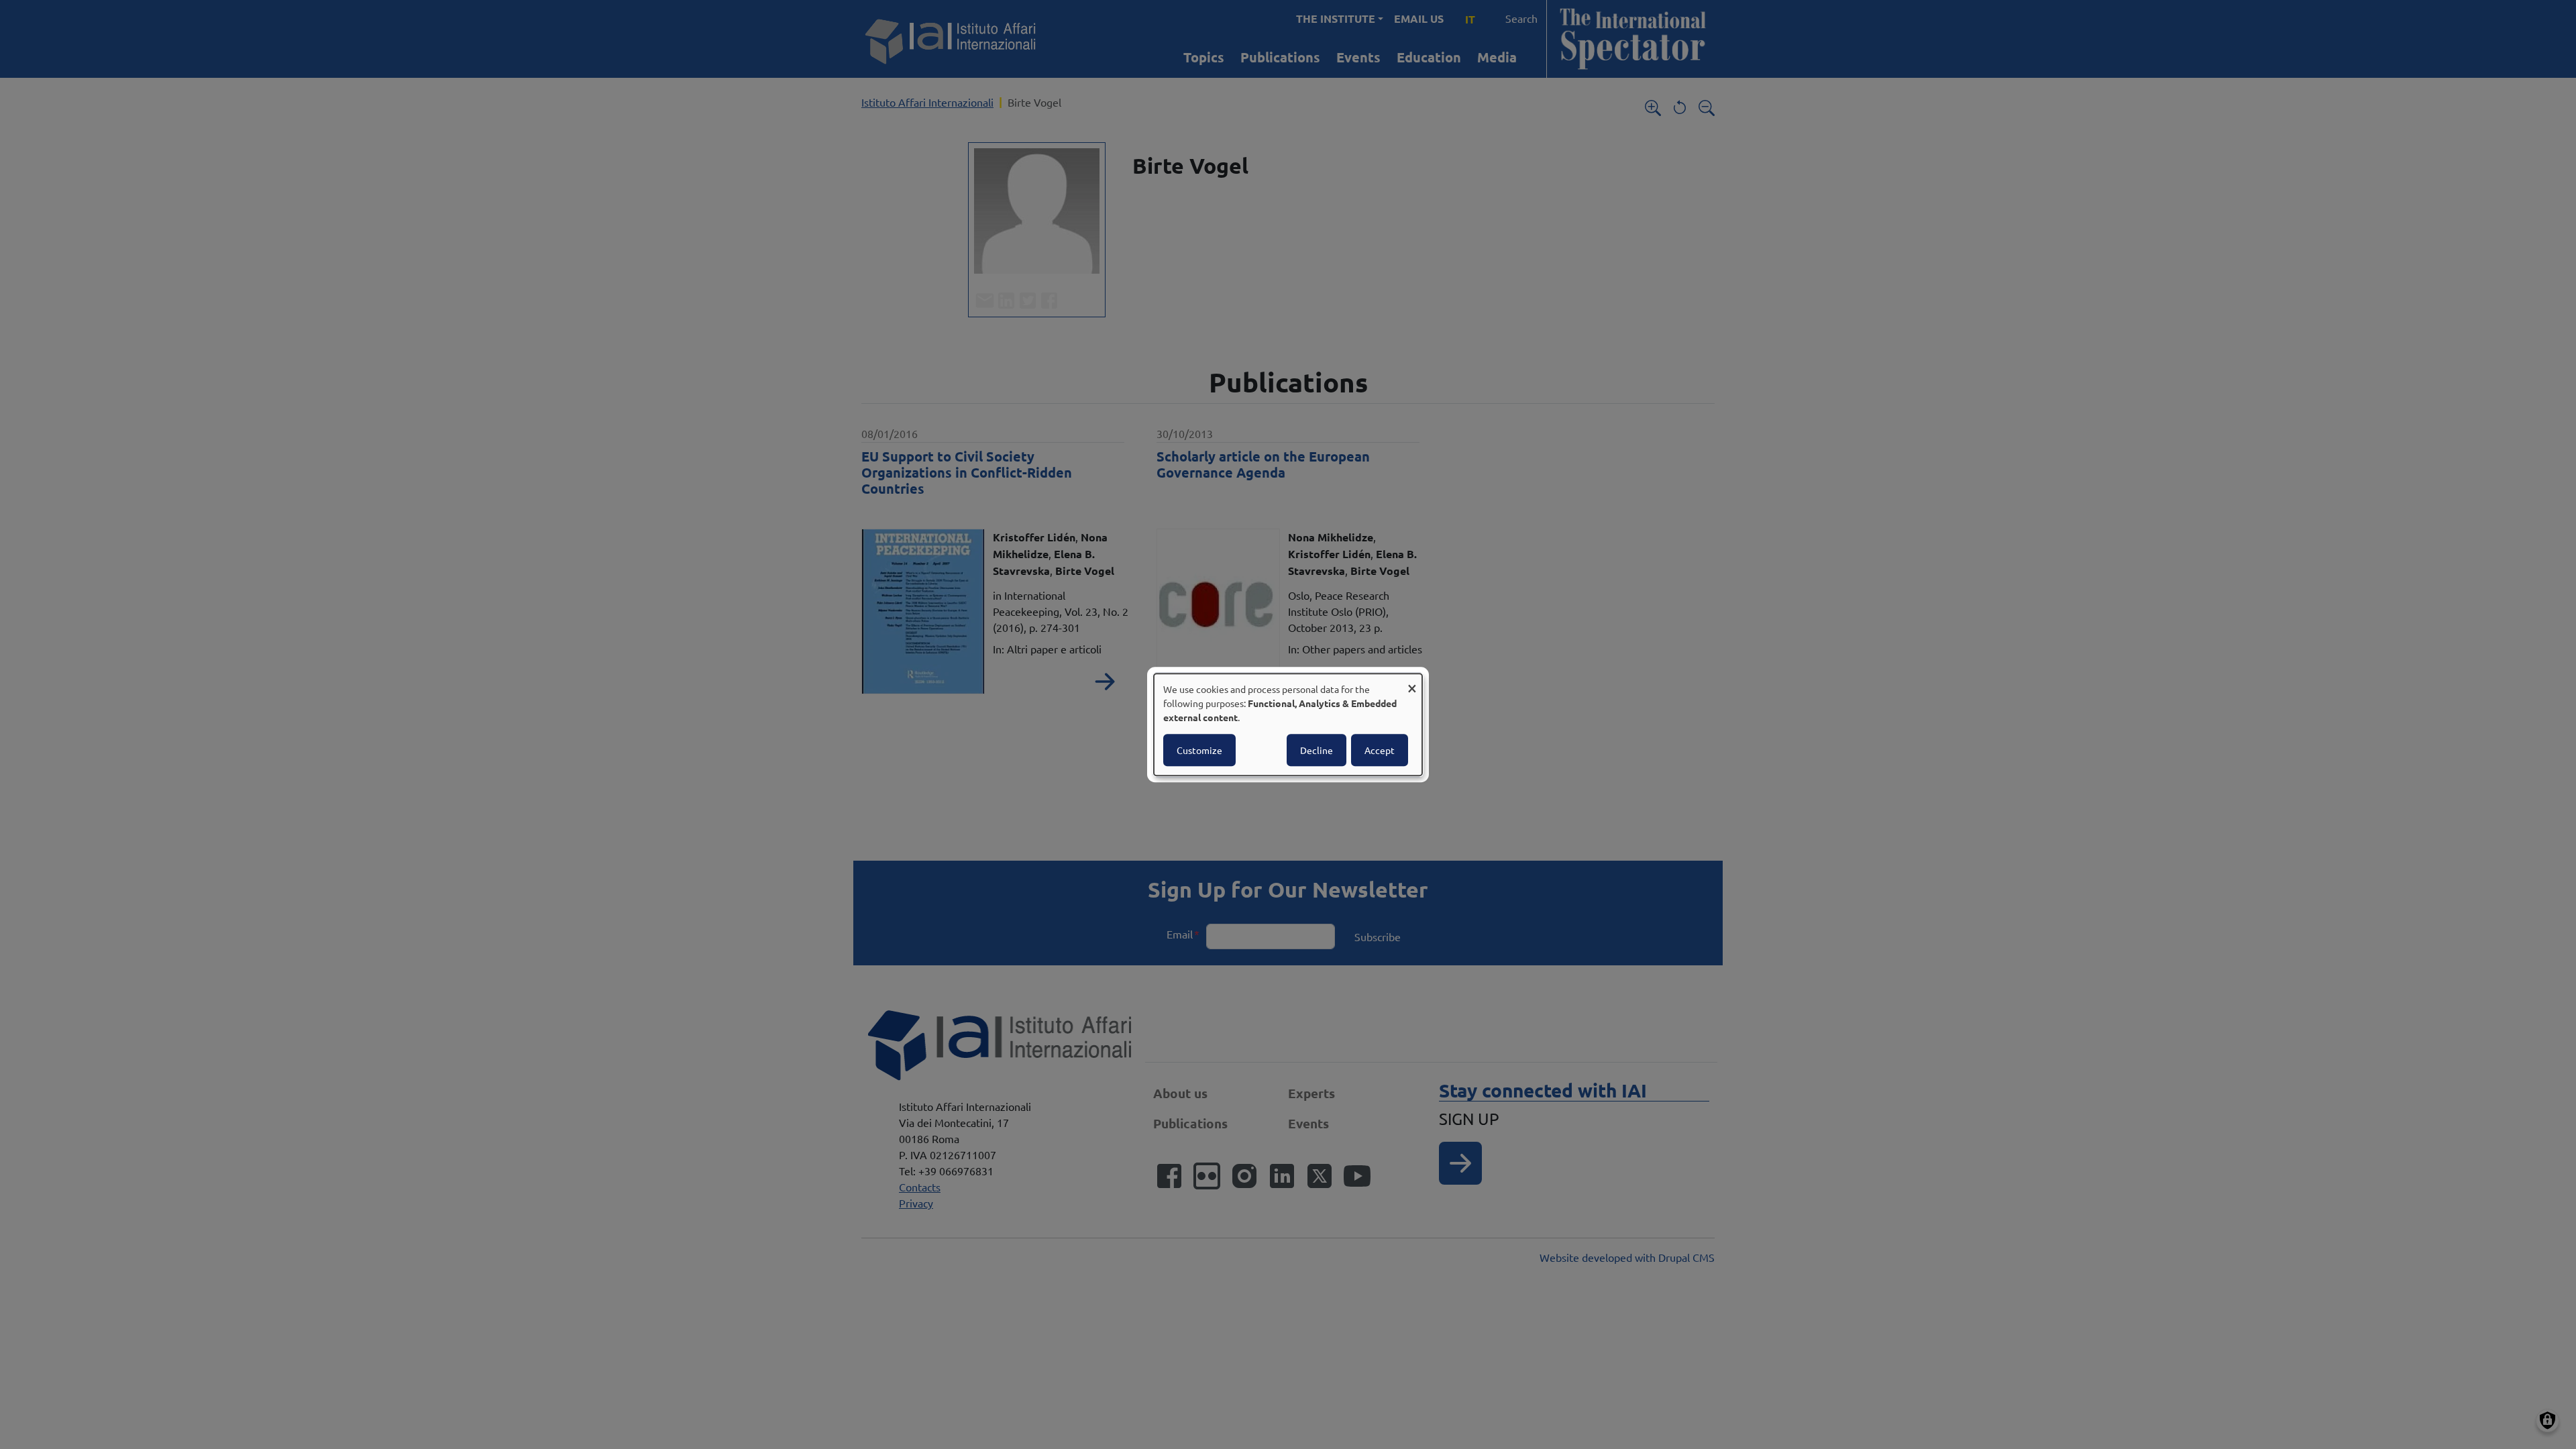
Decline (1317, 750)
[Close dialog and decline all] (1412, 682)
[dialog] (1288, 724)
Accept (1380, 750)
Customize (1199, 750)
